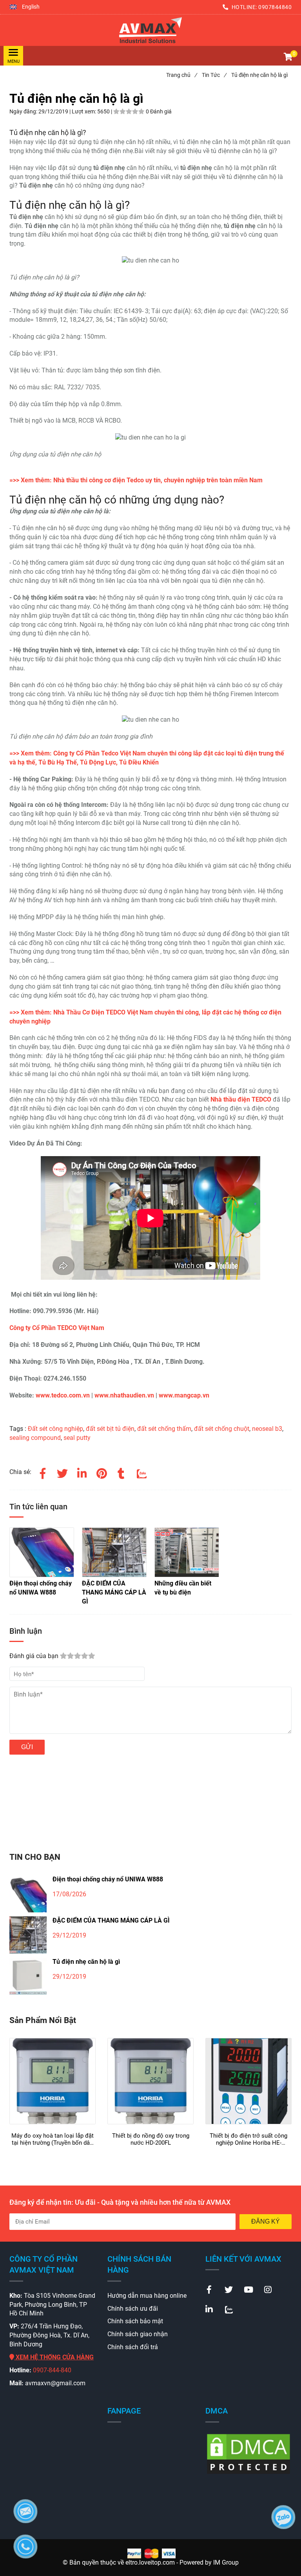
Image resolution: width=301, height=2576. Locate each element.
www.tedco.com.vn (63, 1395)
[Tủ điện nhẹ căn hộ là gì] (150, 30)
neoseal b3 (267, 1429)
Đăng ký (266, 2221)
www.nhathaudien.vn (124, 1395)
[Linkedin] (82, 1472)
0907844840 (275, 7)
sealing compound (35, 1438)
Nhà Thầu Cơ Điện (79, 1012)
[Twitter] (62, 1472)
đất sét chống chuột (222, 1429)
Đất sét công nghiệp (55, 1429)
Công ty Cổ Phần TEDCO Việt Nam (57, 1328)
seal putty (77, 1438)
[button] (24, 7)
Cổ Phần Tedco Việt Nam (111, 753)
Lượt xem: (84, 111)
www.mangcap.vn (184, 1395)
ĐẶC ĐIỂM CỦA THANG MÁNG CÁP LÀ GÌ (111, 1920)
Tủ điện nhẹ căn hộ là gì (86, 1962)
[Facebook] (43, 1472)
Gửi (27, 1747)
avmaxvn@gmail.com (55, 2383)
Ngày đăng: (24, 111)
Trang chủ (181, 75)
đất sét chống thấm (164, 1429)
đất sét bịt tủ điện (110, 1429)
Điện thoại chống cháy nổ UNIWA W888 (108, 1879)
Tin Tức (214, 75)
